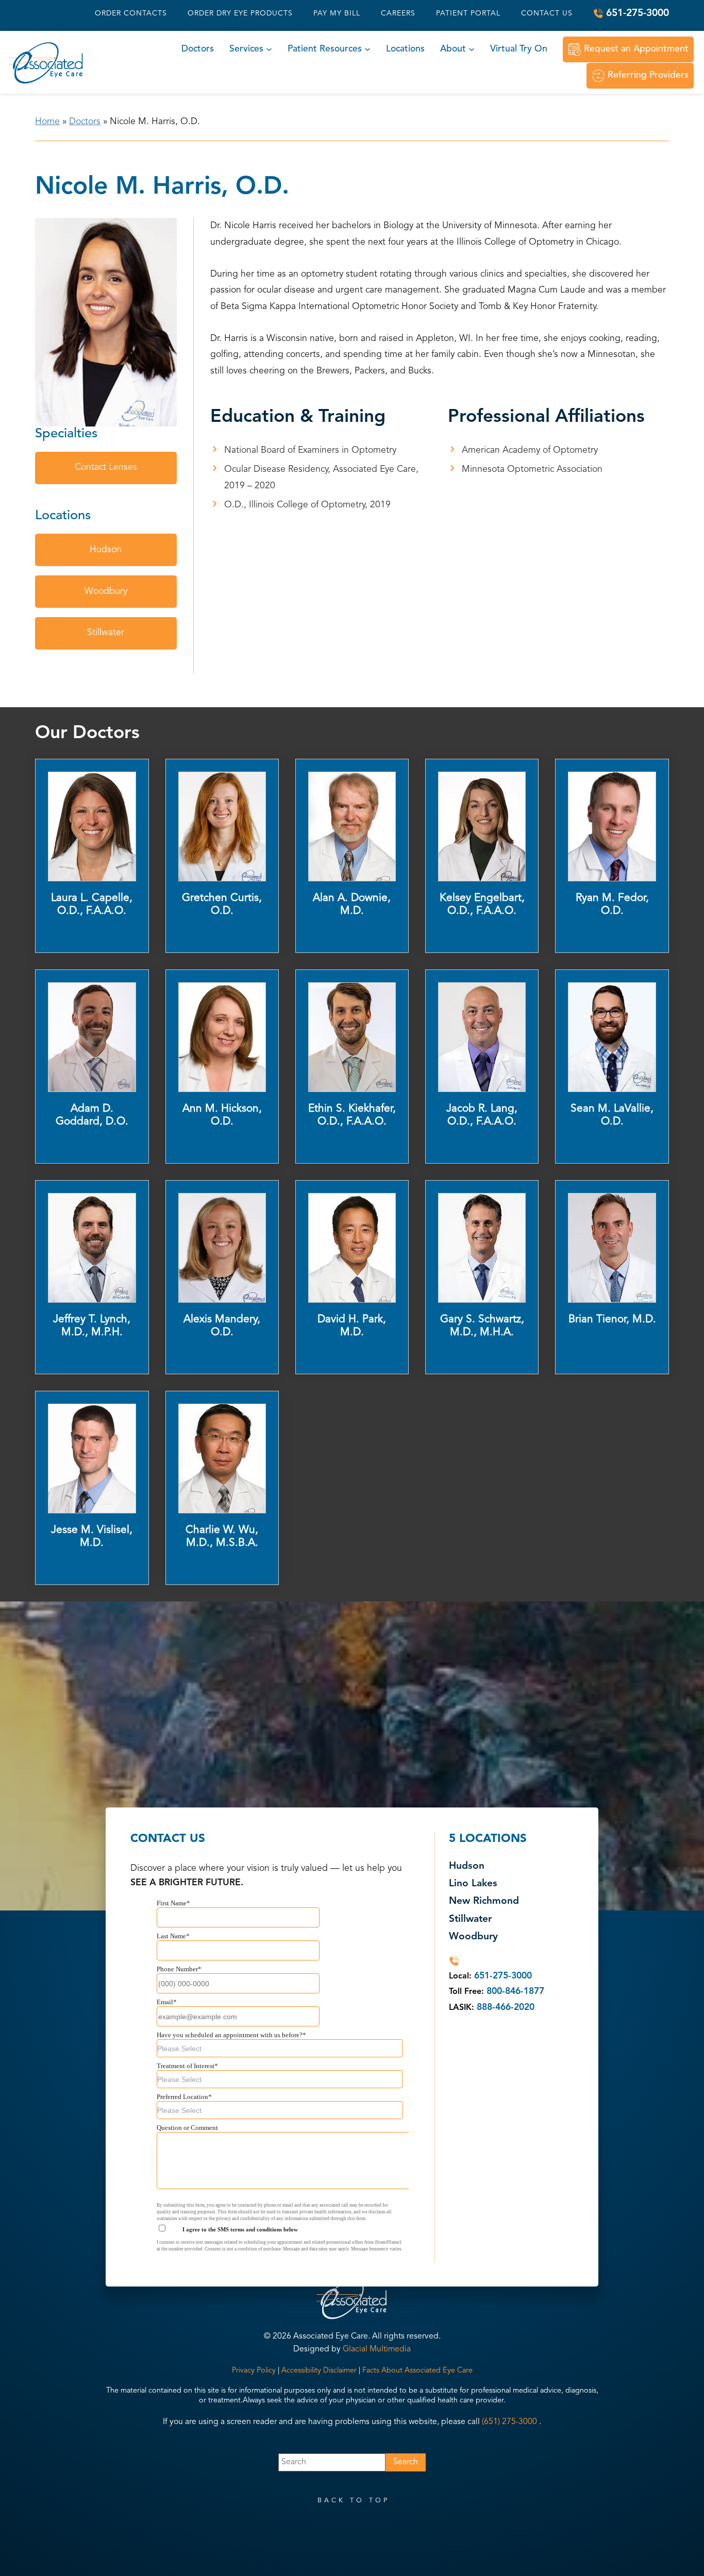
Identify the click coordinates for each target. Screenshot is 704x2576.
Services (246, 49)
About (453, 49)
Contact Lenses (106, 467)
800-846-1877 (515, 1992)
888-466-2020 (506, 2008)
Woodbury (106, 592)
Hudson (106, 550)
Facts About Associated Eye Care (417, 2371)
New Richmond (484, 1901)
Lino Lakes (473, 1884)
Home (47, 122)
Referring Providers (648, 75)
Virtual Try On (519, 49)
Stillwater (106, 633)
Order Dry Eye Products (240, 13)
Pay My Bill (337, 13)
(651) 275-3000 (509, 2422)
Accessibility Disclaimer (319, 2371)
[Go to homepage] (46, 63)
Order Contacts (131, 13)
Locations (405, 49)
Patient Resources (325, 49)
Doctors (198, 49)
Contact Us (547, 13)
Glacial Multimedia (377, 2349)
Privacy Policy (254, 2371)
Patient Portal (468, 13)
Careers (398, 13)
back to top (354, 2501)
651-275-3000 (638, 13)
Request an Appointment (636, 49)
